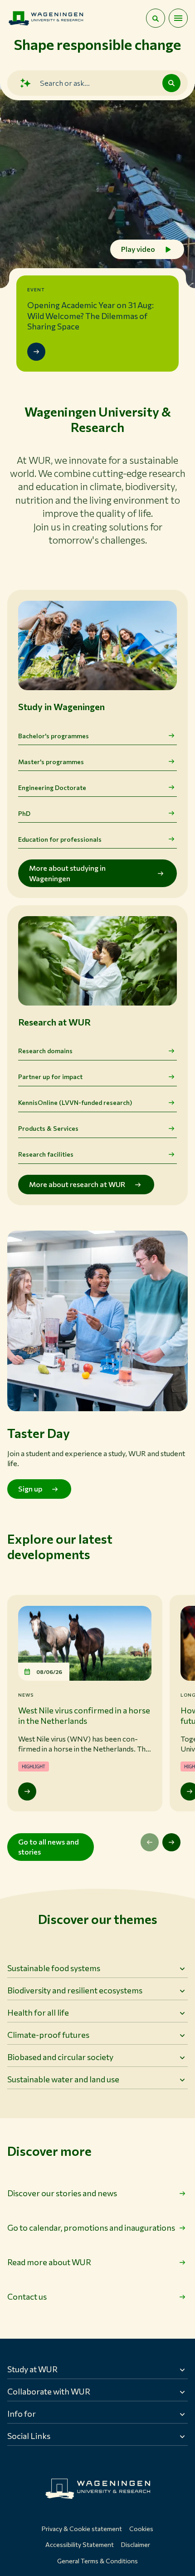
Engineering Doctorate (52, 788)
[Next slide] (171, 1842)
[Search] (171, 83)
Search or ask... (65, 83)
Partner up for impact (50, 1077)
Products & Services (48, 1128)
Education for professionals (60, 839)
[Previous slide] (150, 1842)
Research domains (45, 1051)
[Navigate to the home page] (46, 18)
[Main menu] (178, 18)
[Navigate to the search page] (156, 18)
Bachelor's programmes (54, 736)
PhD (24, 813)
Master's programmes (51, 762)
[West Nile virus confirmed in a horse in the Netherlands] (27, 1791)
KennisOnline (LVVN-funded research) (75, 1102)
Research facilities (46, 1154)
